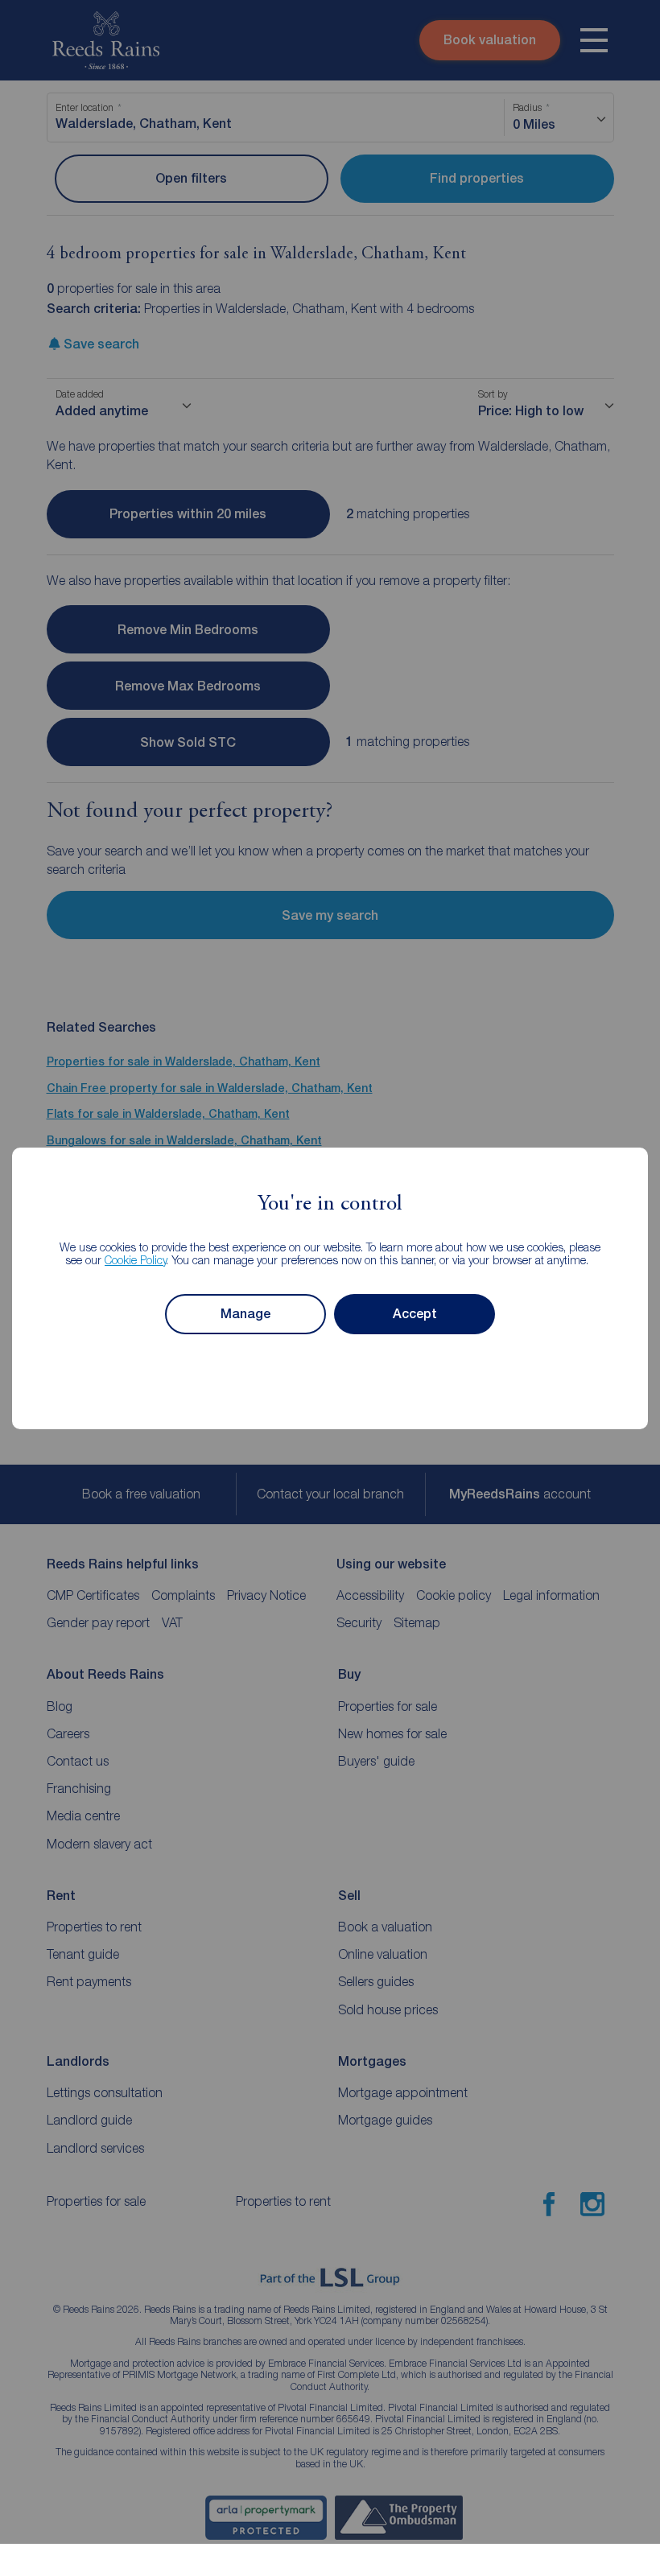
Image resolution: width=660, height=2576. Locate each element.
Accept (415, 1314)
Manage (245, 1314)
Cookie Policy (136, 1260)
